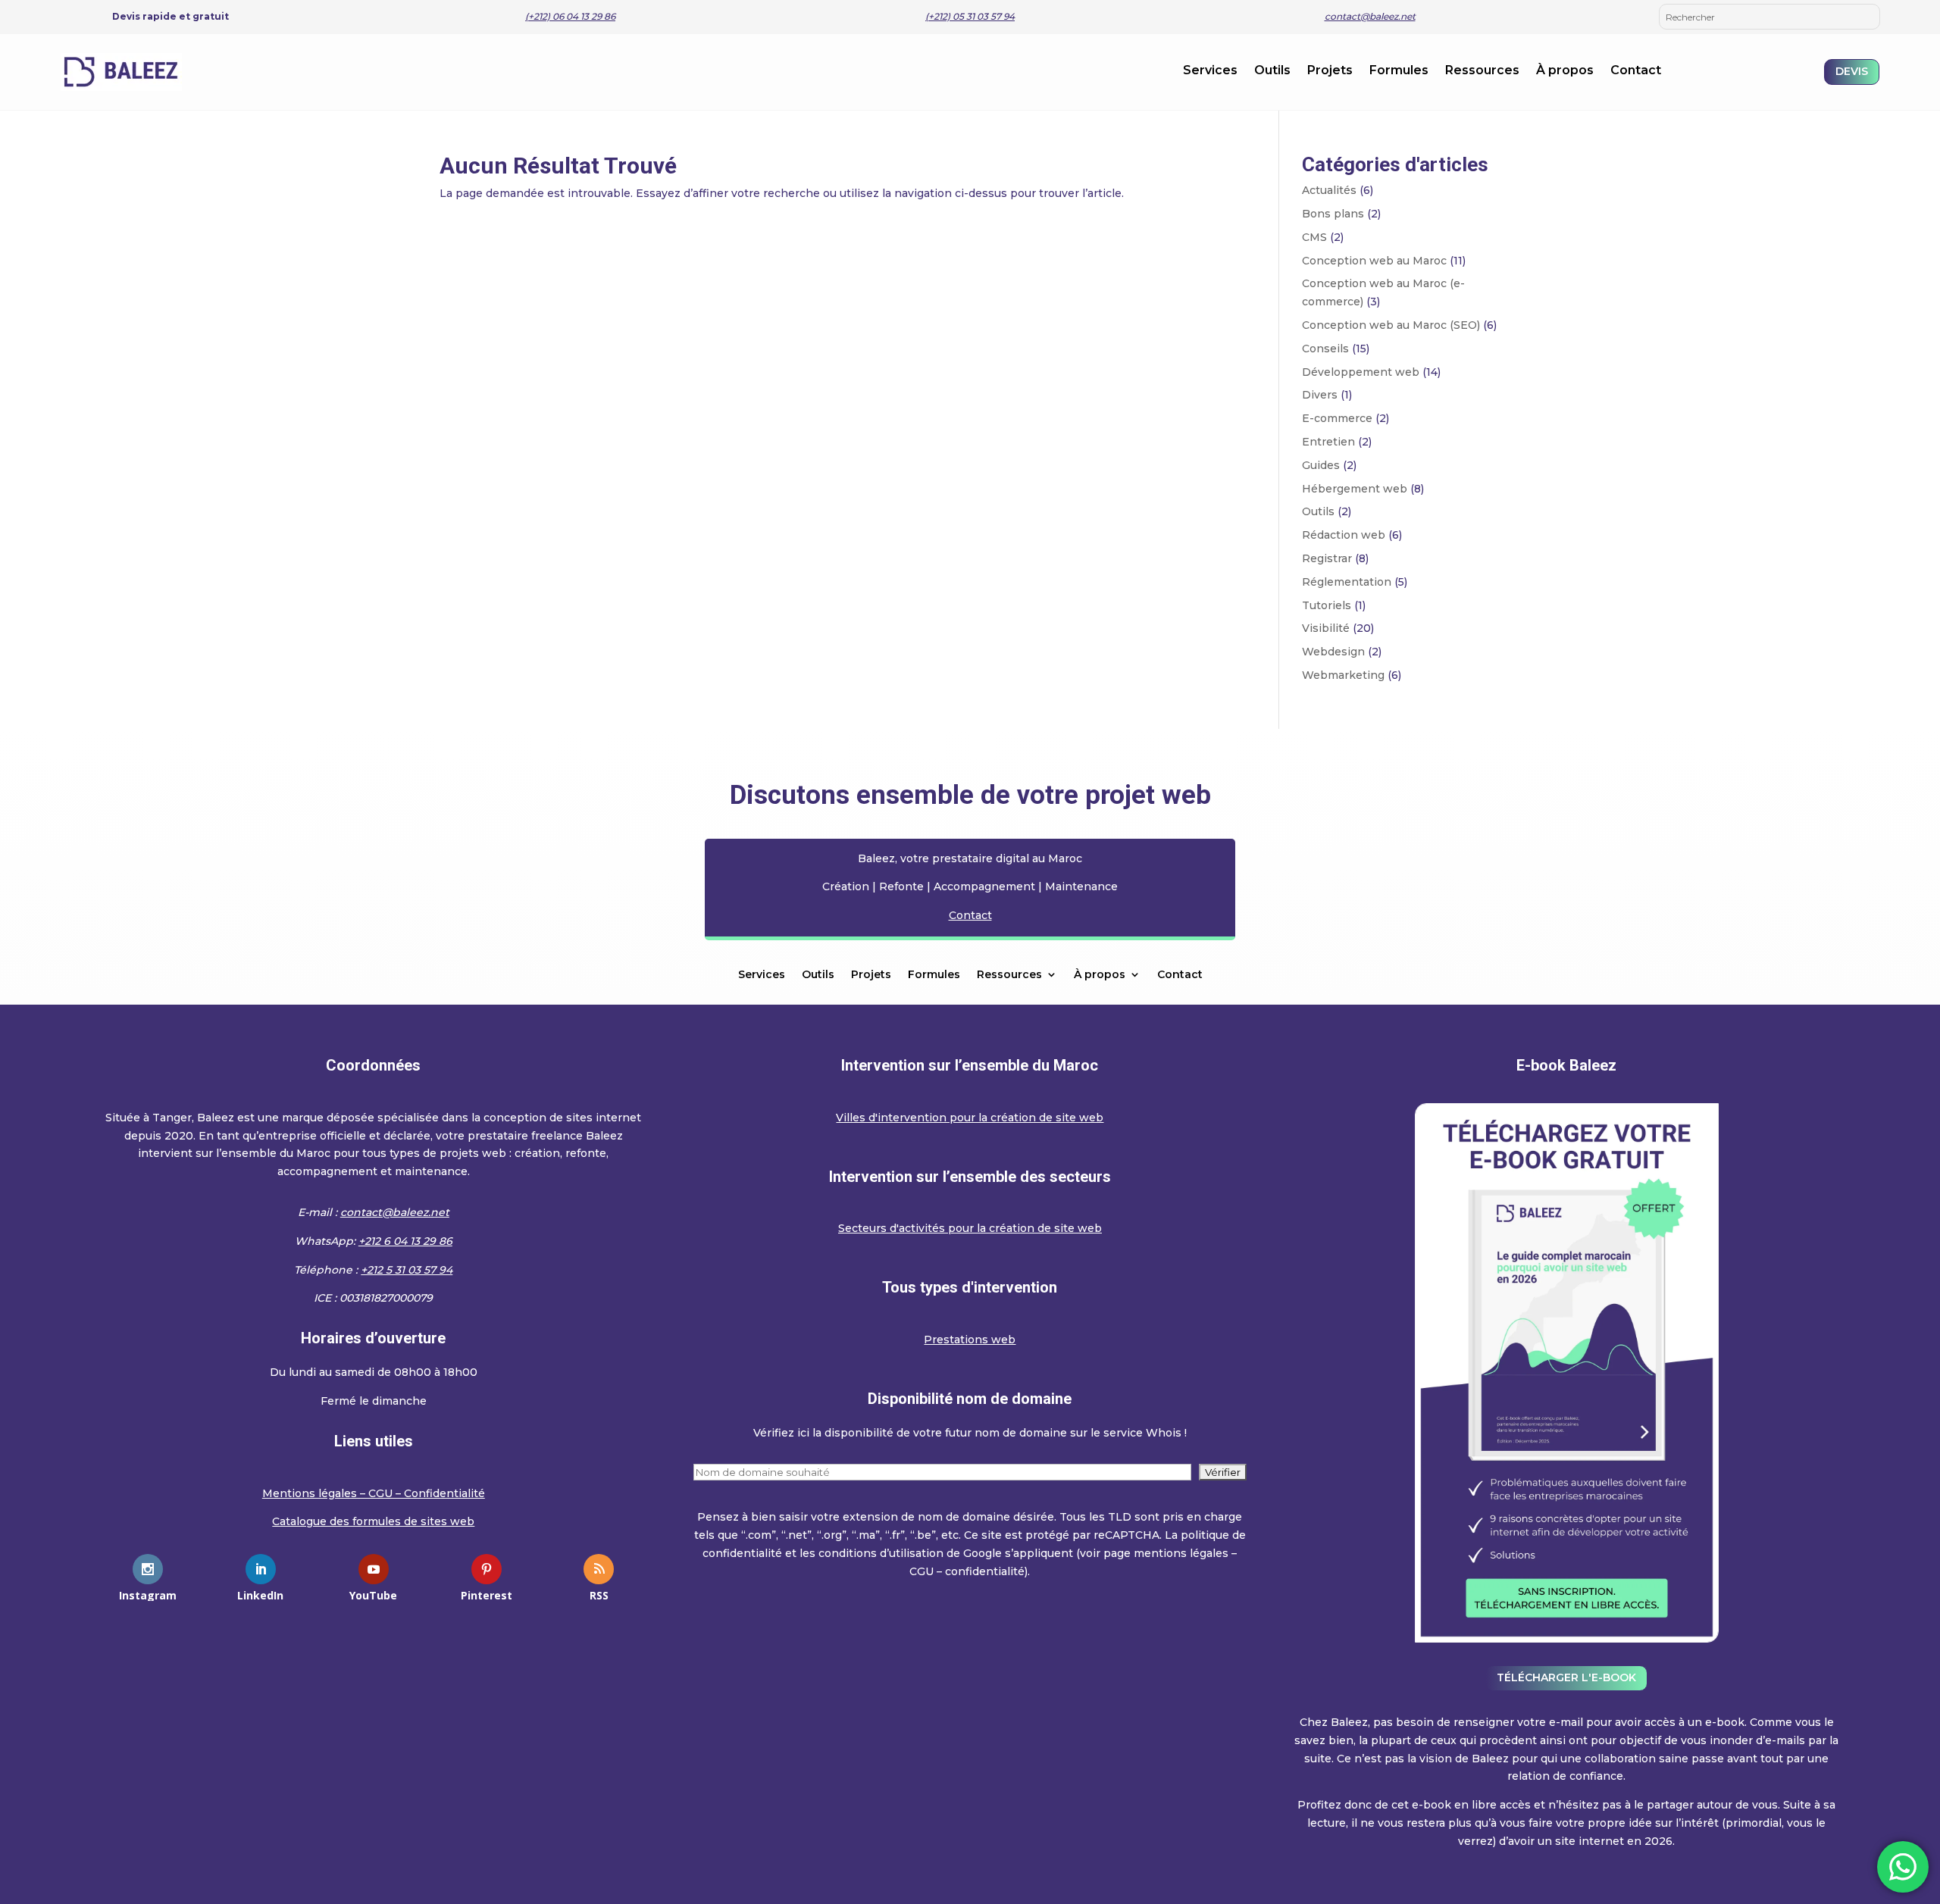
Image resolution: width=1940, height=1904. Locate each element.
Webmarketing (1343, 675)
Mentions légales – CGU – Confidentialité (374, 1493)
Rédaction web (1344, 535)
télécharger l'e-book (1566, 1677)
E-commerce (1337, 418)
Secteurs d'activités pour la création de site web (970, 1228)
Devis (1852, 71)
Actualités (1329, 190)
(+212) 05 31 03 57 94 (970, 16)
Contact (1636, 71)
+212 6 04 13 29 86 (405, 1241)
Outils (1272, 71)
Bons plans (1333, 214)
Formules (1399, 71)
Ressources (1482, 71)
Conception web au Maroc (1374, 261)
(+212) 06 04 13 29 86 (570, 16)
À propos (1565, 71)
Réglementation (1347, 582)
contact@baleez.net (1370, 16)
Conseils (1325, 349)
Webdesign (1333, 652)
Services (1210, 71)
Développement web (1361, 372)
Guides (1321, 465)
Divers (1320, 395)
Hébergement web (1355, 489)
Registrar (1327, 558)
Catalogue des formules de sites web (373, 1521)
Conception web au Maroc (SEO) (1391, 325)
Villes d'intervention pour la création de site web (970, 1118)
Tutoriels (1327, 605)
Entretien (1328, 442)
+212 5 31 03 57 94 (407, 1270)
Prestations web (970, 1340)
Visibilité (1326, 628)
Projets (1330, 71)
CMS (1314, 237)
